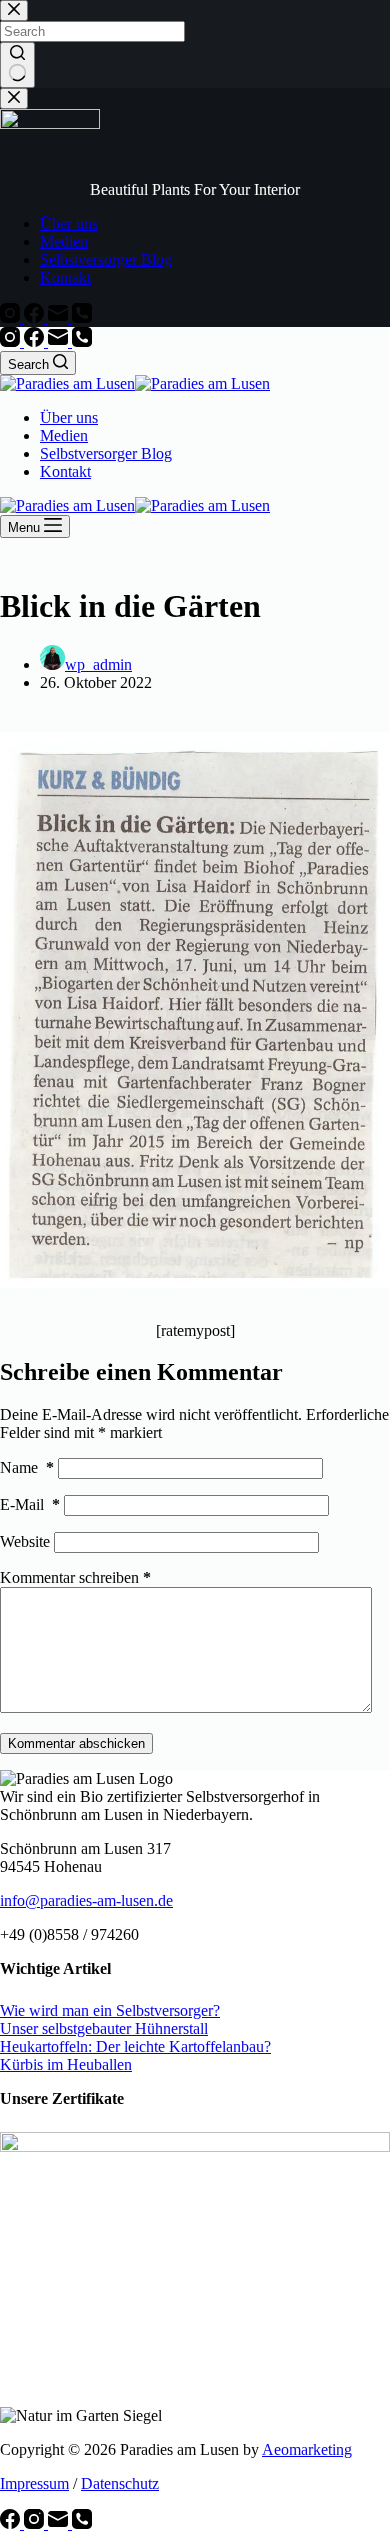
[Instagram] (12, 341)
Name (27, 1467)
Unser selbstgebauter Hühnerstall (104, 2028)
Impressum (34, 2483)
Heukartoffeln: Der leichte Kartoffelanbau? (135, 2046)
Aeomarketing (307, 2449)
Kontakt (65, 471)
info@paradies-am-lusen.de (86, 1900)
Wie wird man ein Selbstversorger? (110, 2010)
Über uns (69, 417)
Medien (64, 435)
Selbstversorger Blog (106, 453)
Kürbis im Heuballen (66, 2064)
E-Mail (30, 1504)
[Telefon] (82, 341)
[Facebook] (36, 341)
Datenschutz (120, 2483)
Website (25, 1541)
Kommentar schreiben (75, 1577)
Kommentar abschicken (76, 1743)
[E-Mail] (60, 341)
